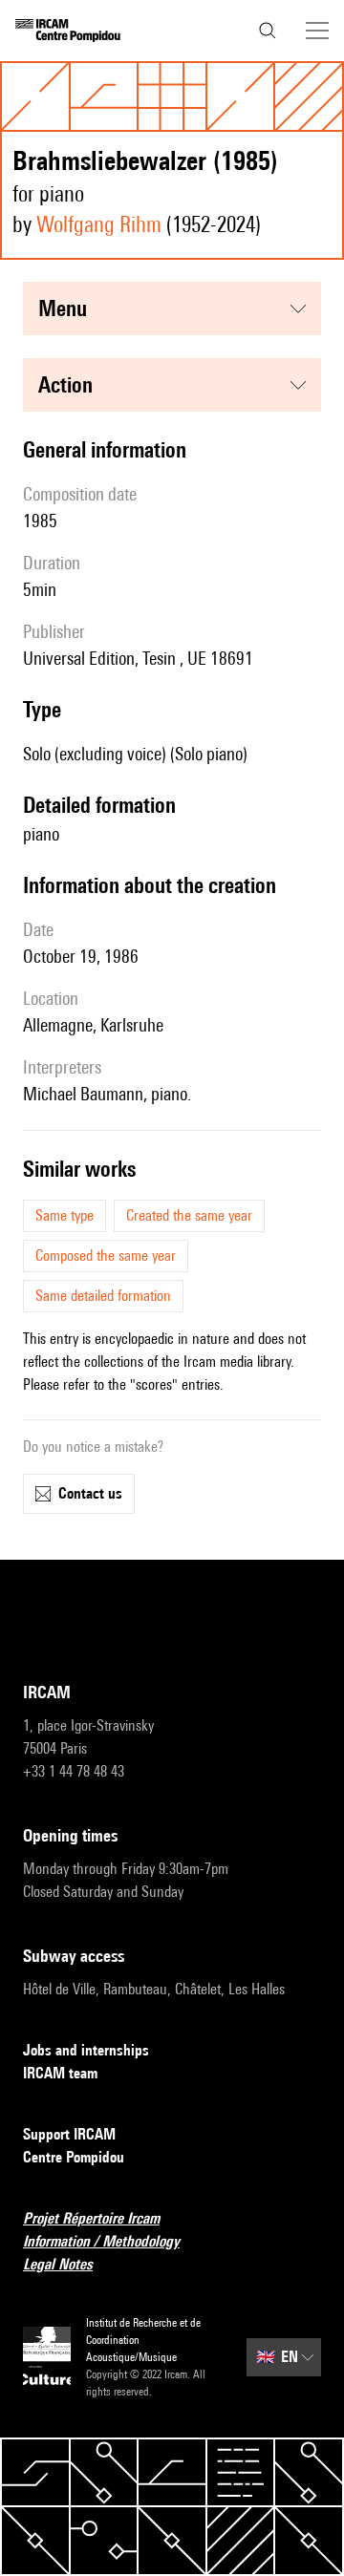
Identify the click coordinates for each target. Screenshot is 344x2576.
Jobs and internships (86, 2050)
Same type (64, 1215)
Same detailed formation (103, 1296)
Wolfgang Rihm (99, 224)
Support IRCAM (69, 2134)
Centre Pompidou (74, 2157)
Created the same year (189, 1215)
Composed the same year (106, 1256)
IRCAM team (60, 2073)
